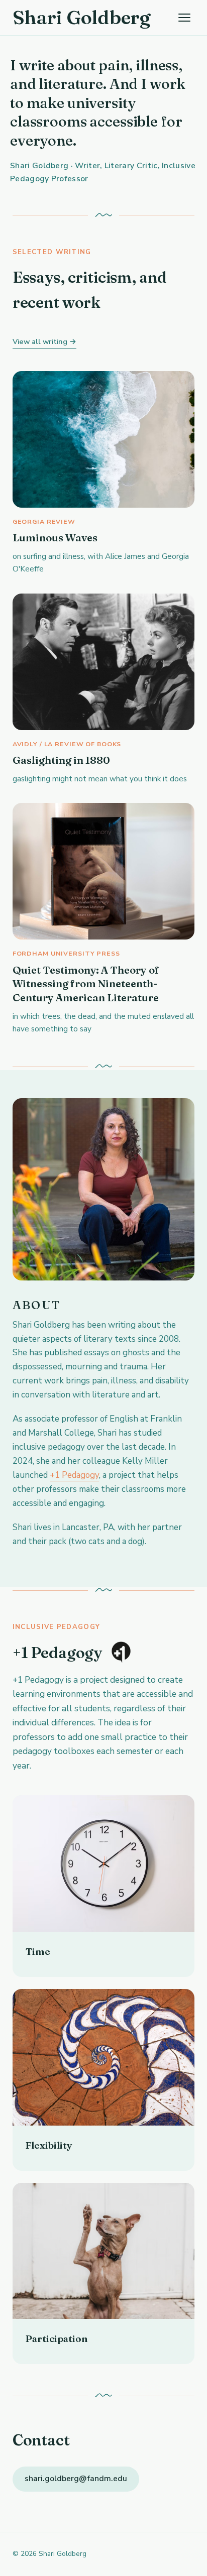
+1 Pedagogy (74, 1475)
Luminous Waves (55, 538)
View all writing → (44, 341)
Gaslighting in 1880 (61, 760)
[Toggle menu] (184, 18)
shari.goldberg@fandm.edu (76, 2479)
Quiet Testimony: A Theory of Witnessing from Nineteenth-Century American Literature (86, 984)
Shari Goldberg (82, 17)
